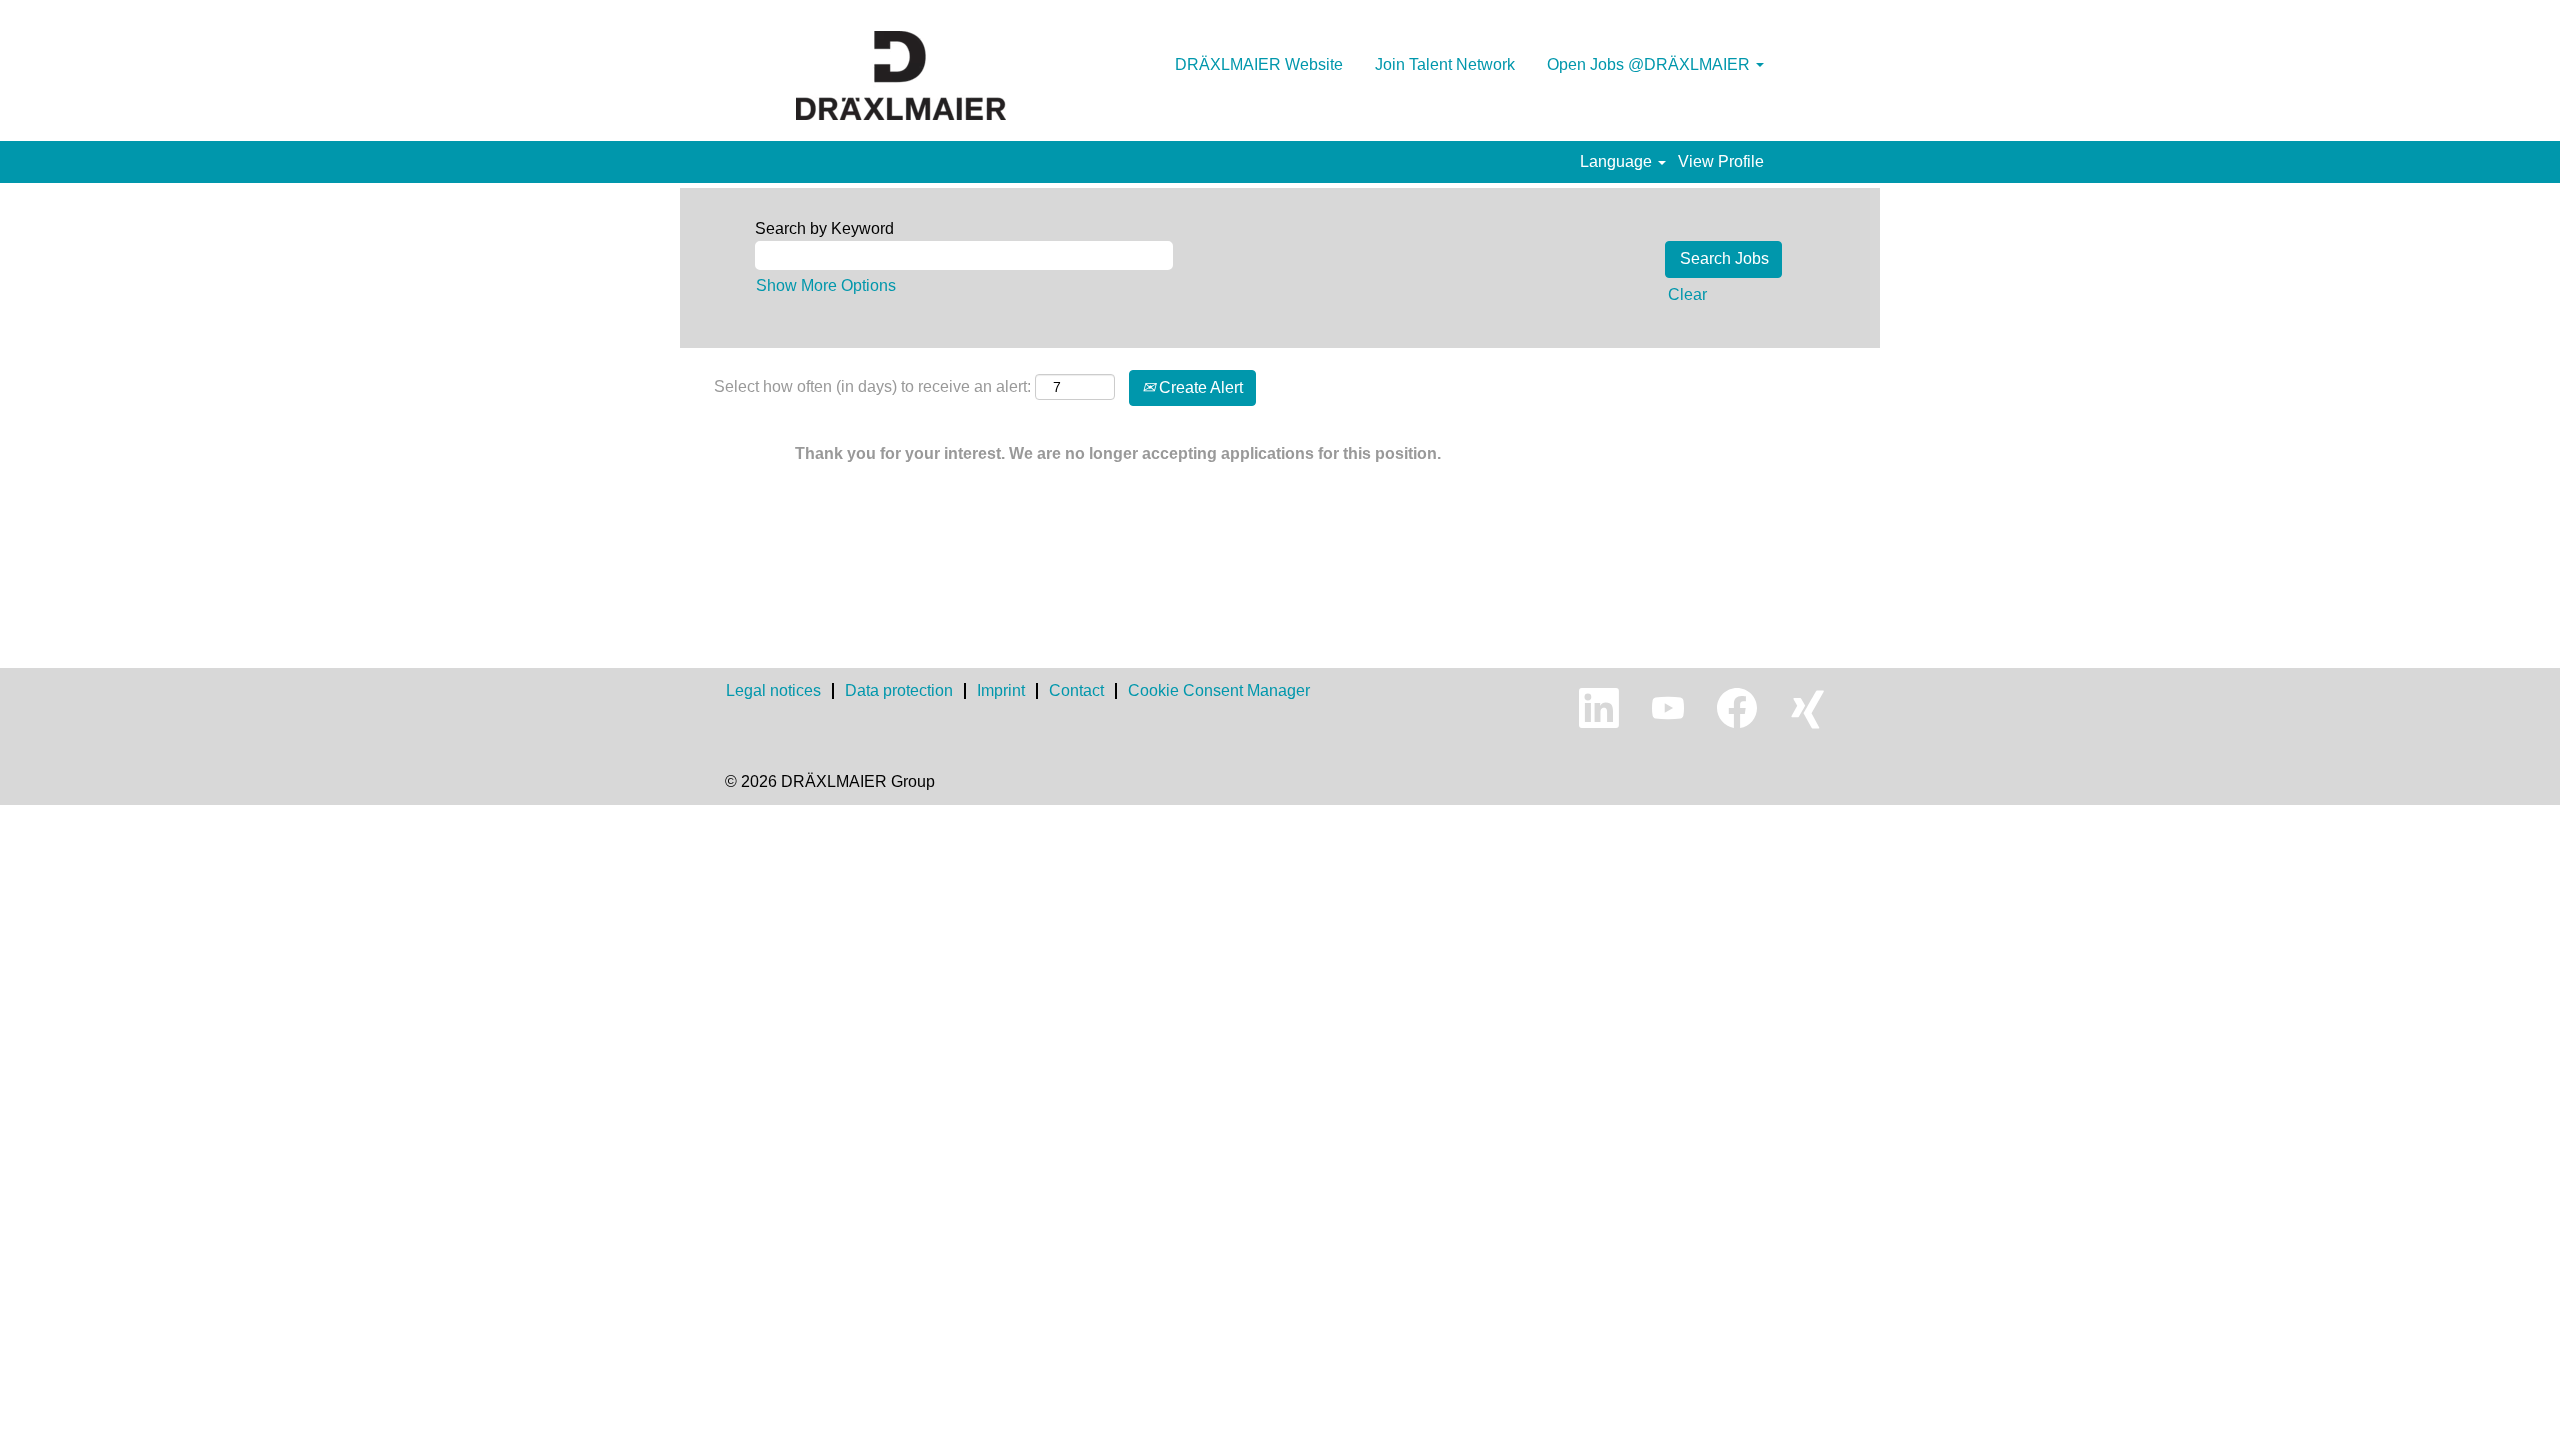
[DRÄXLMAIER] (901, 75)
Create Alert (1199, 387)
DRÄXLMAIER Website (1259, 64)
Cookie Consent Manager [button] (1219, 690)
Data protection (899, 690)
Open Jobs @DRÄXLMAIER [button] (1650, 64)
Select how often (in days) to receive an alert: (872, 386)
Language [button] (1618, 161)
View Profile (1721, 161)
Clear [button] (1687, 294)
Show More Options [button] (826, 285)
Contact (1076, 690)
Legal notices (773, 690)
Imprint (1001, 690)
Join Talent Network (1445, 64)
